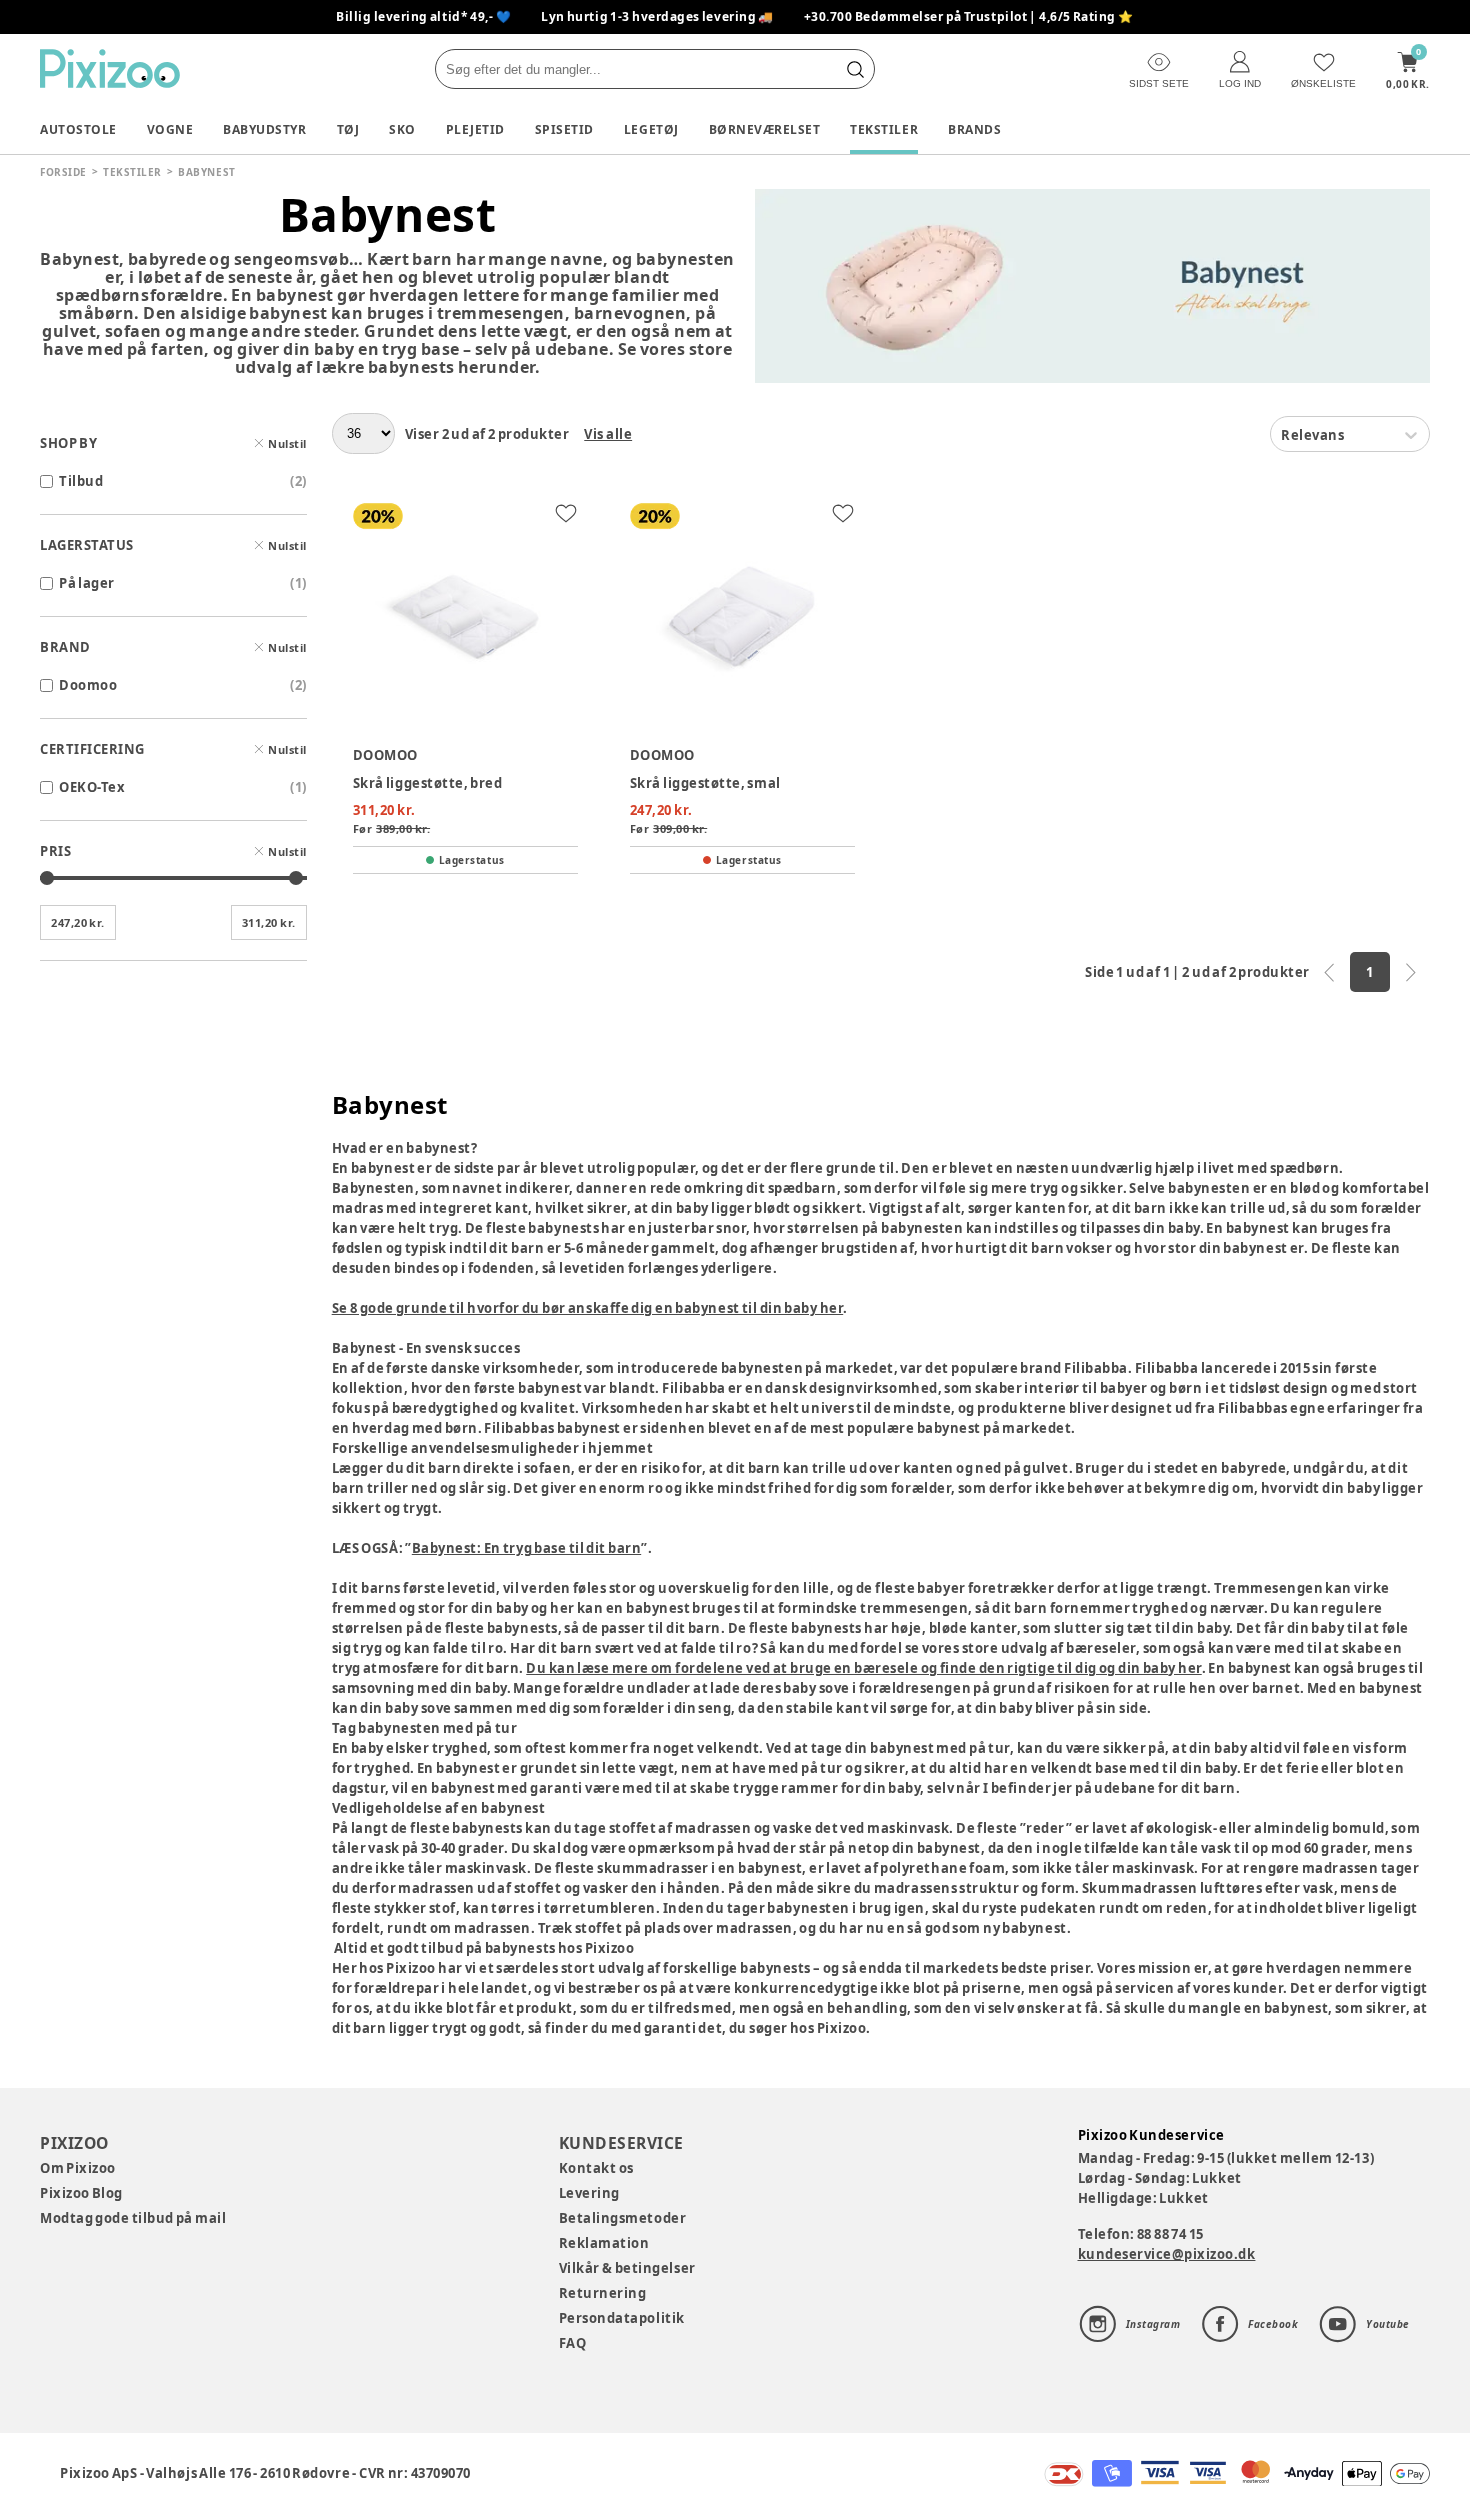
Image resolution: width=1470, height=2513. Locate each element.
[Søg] (855, 69)
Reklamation (604, 2243)
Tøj (348, 129)
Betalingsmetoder (622, 2218)
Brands (974, 129)
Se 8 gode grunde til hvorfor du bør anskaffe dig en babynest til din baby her (588, 1308)
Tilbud (81, 481)
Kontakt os (596, 2168)
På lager (87, 583)
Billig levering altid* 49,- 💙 (423, 16)
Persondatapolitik (622, 2318)
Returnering (603, 2293)
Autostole (78, 129)
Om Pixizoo (78, 2168)
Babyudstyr (264, 129)
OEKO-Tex (92, 787)
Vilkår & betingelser (627, 2268)
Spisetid (564, 129)
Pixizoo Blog (81, 2193)
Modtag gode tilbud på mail (133, 2218)
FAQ (573, 2343)
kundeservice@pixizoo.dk (1167, 2254)
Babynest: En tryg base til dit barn (526, 1548)
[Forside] (110, 68)
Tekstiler (884, 129)
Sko (402, 129)
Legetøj (651, 129)
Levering (589, 2193)
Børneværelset (765, 129)
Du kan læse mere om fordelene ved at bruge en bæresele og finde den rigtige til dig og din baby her (863, 1668)
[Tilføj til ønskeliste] (566, 513)
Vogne (170, 129)
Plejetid (475, 129)
